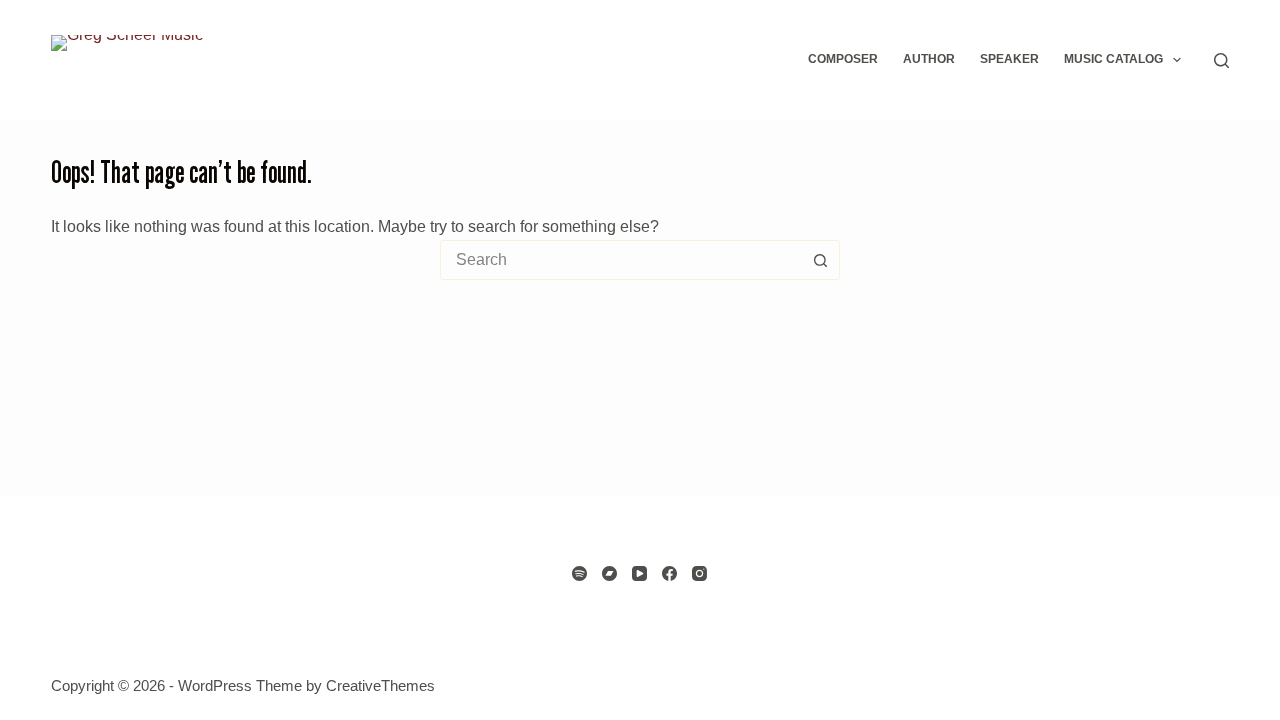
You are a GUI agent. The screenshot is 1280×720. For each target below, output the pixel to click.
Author (929, 59)
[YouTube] (639, 573)
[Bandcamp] (609, 573)
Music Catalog (1113, 59)
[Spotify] (579, 573)
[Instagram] (699, 573)
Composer (843, 59)
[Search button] (820, 260)
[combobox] (621, 260)
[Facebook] (669, 573)
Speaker (1009, 59)
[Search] (1221, 60)
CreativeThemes (380, 685)
